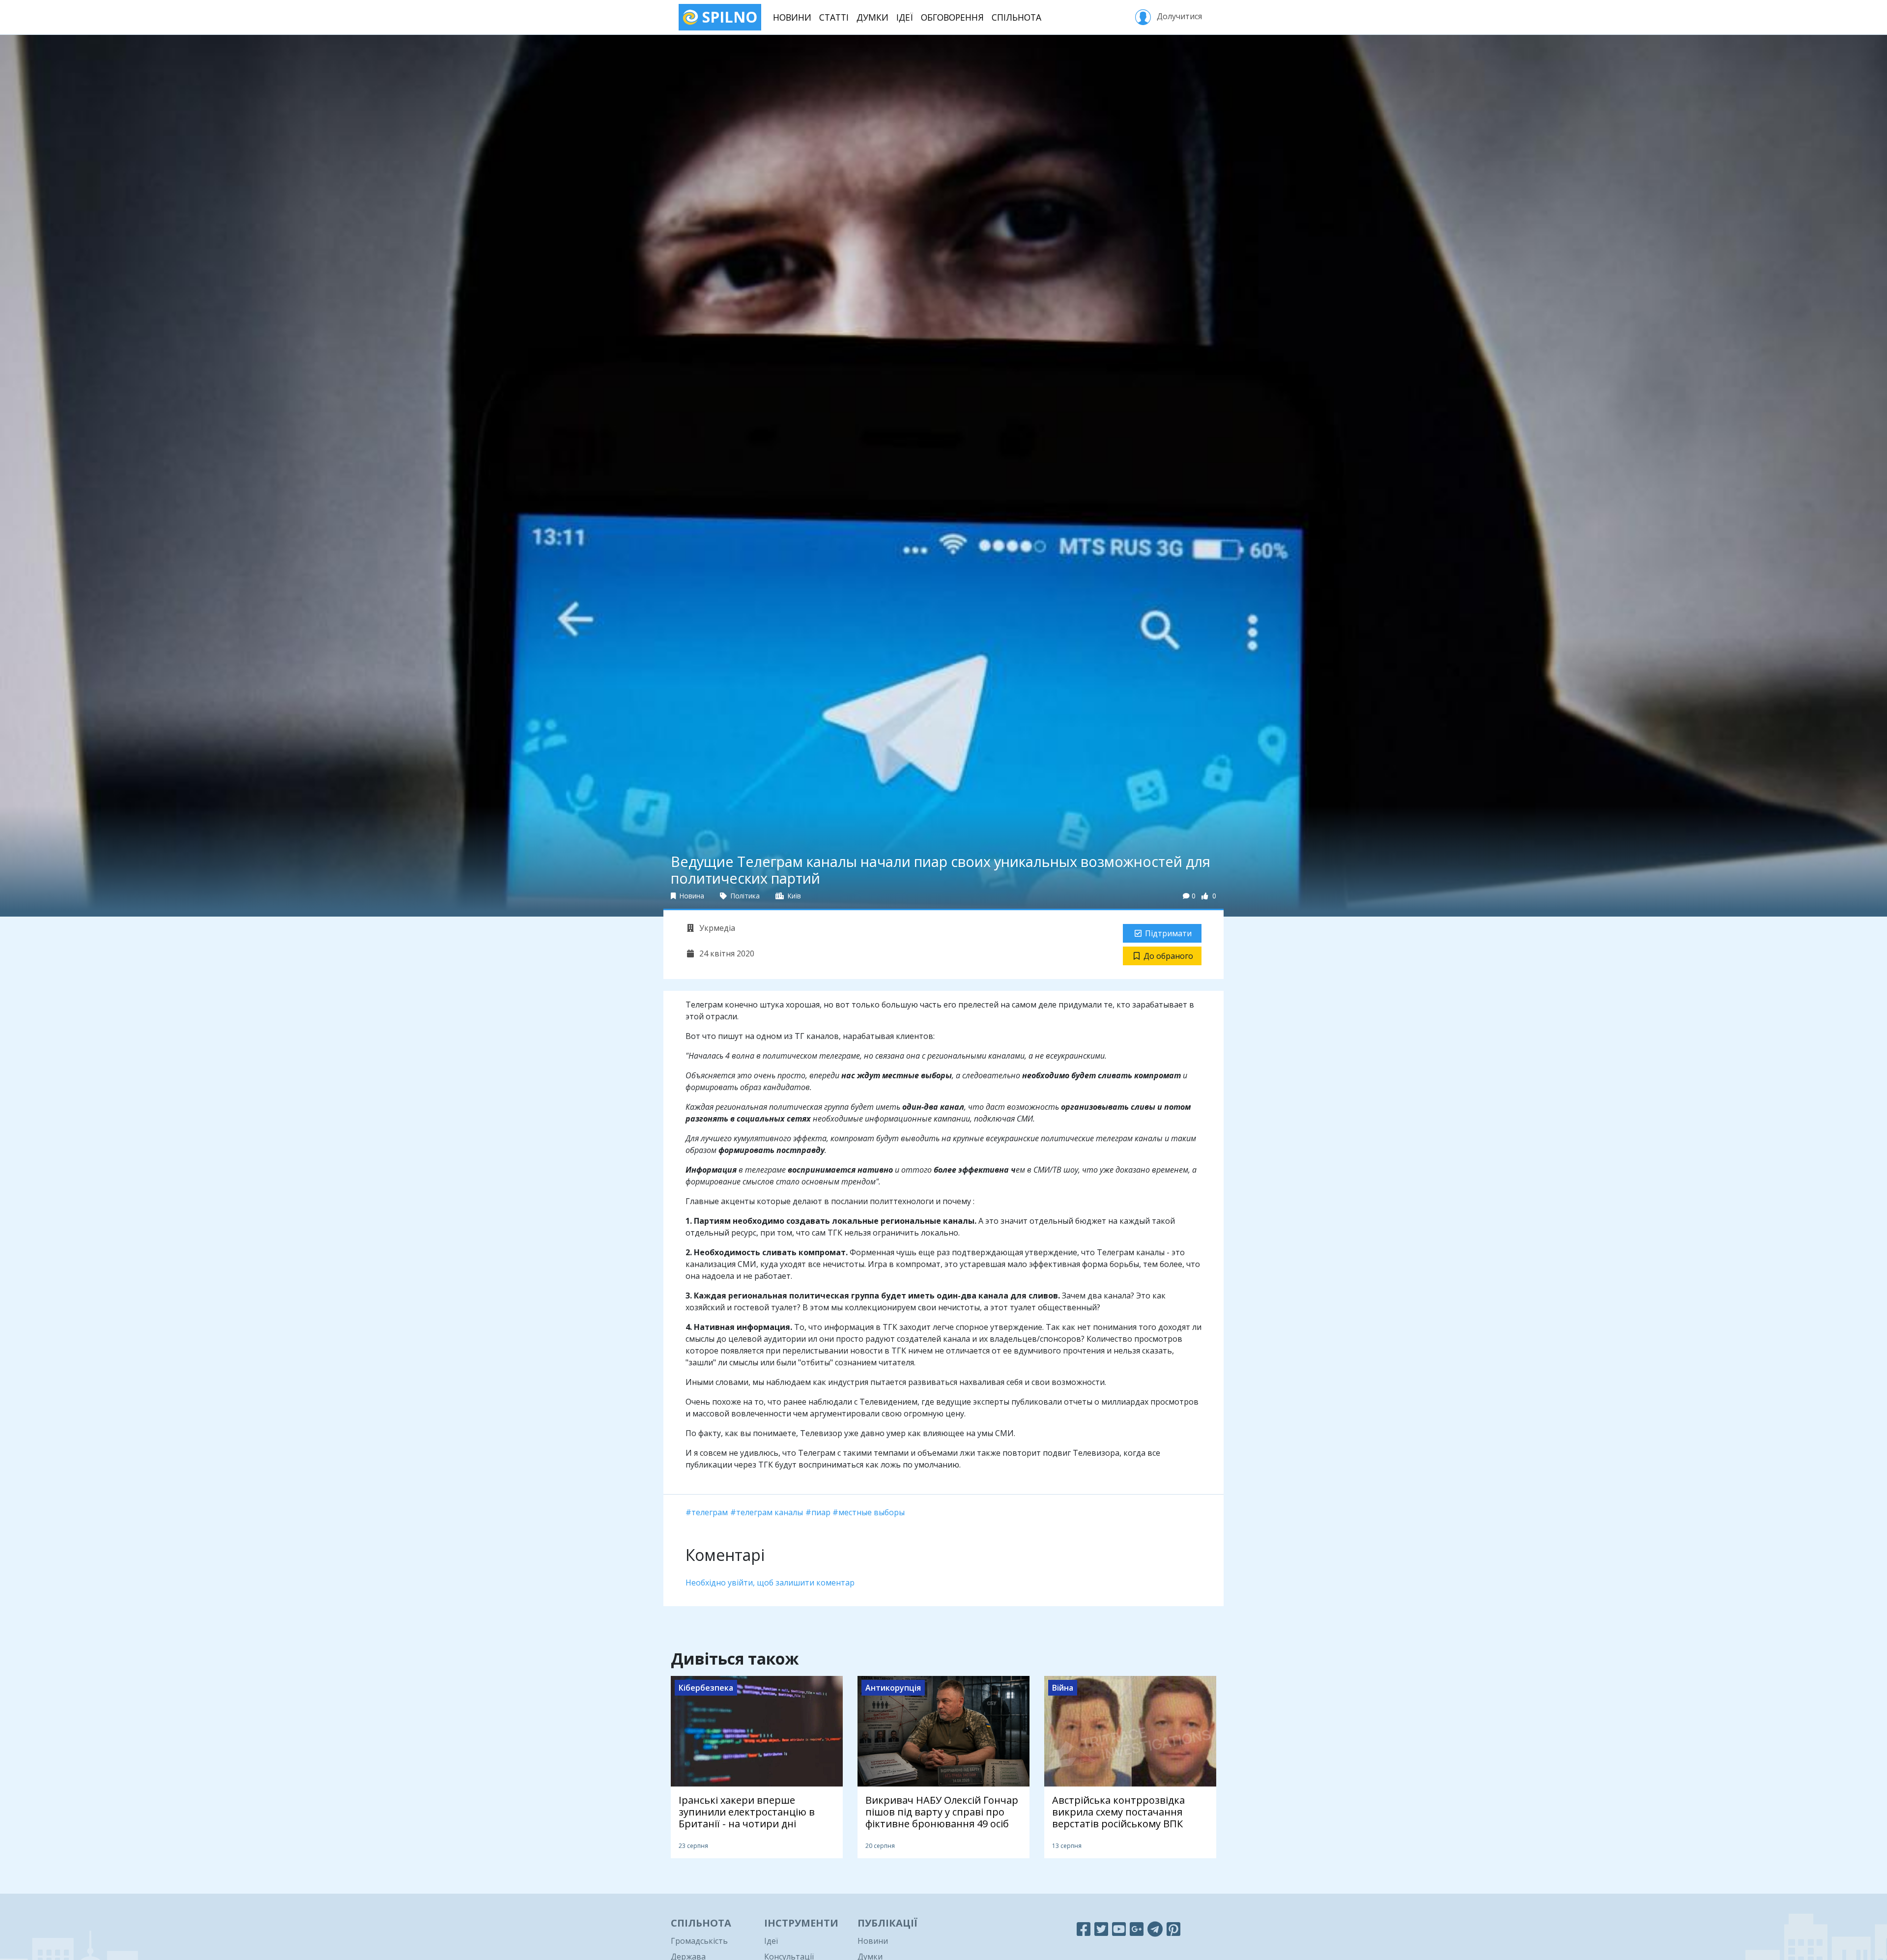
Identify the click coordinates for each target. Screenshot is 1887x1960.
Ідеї (905, 17)
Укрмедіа (716, 928)
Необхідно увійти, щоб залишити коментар (770, 1583)
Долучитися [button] (1178, 16)
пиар (821, 1512)
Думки (872, 17)
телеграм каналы (770, 1512)
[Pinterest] (1173, 1929)
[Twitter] (1101, 1929)
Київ (793, 896)
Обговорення (952, 17)
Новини (792, 17)
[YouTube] (1119, 1929)
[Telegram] (1155, 1929)
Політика (744, 896)
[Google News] (1137, 1929)
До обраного (1168, 956)
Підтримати (1168, 933)
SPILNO (728, 17)
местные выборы (872, 1512)
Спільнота (1016, 17)
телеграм (710, 1512)
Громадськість (699, 1941)
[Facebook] (1084, 1929)
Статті (834, 17)
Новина (691, 896)
